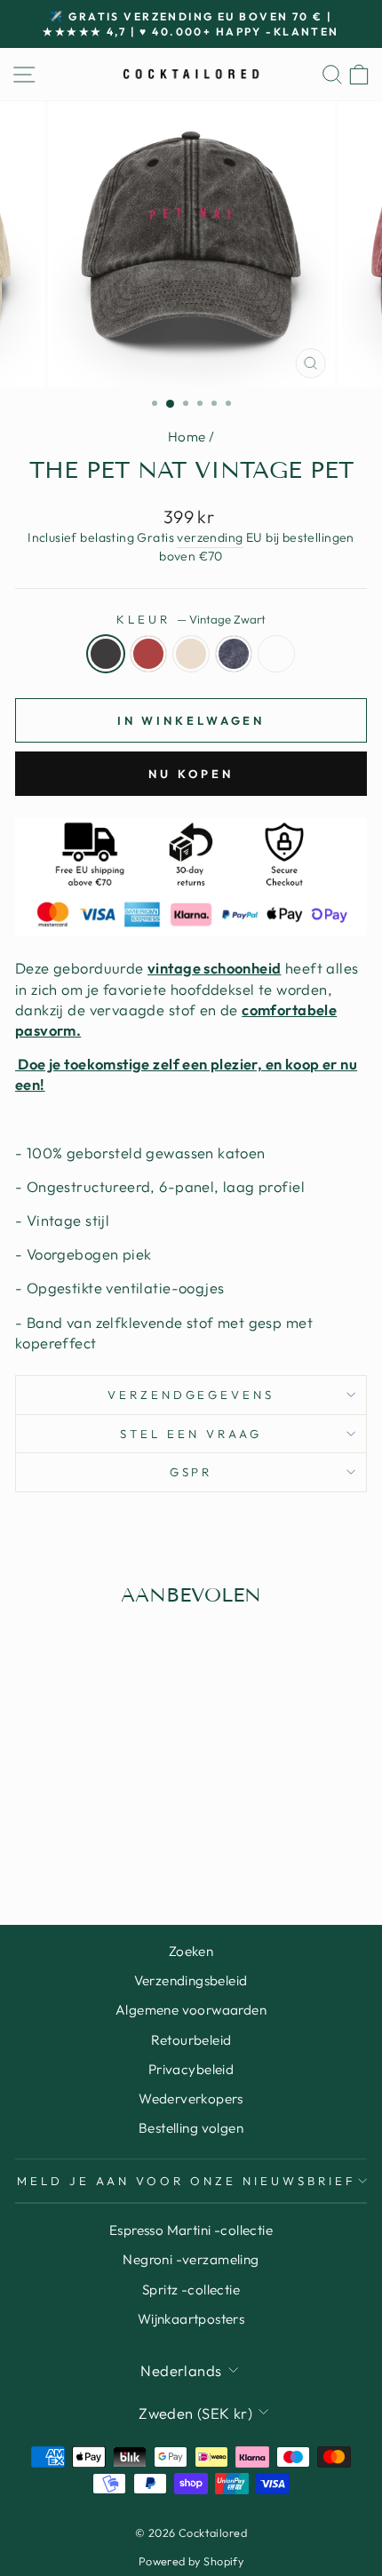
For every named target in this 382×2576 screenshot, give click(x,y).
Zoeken (191, 1951)
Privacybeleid (191, 2069)
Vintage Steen (191, 654)
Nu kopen (191, 774)
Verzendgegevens (191, 1395)
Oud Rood (148, 654)
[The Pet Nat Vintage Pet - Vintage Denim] (103, 1842)
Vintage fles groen (276, 654)
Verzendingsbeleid (191, 1980)
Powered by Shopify (191, 2561)
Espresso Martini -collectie (191, 2230)
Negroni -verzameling (191, 2259)
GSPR (191, 1472)
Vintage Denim (234, 654)
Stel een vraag (191, 1434)
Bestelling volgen (191, 2128)
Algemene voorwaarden (191, 2010)
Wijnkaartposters (191, 2319)
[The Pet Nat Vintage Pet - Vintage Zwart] (41, 1842)
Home (187, 437)
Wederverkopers (191, 2099)
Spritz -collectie (191, 2290)
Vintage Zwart (106, 654)
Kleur (191, 619)
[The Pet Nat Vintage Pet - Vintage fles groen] (123, 1842)
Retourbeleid (191, 2040)
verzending (210, 537)
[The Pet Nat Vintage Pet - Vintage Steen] (82, 1842)
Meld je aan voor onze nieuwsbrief (186, 2181)
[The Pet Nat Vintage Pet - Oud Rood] (62, 1842)
